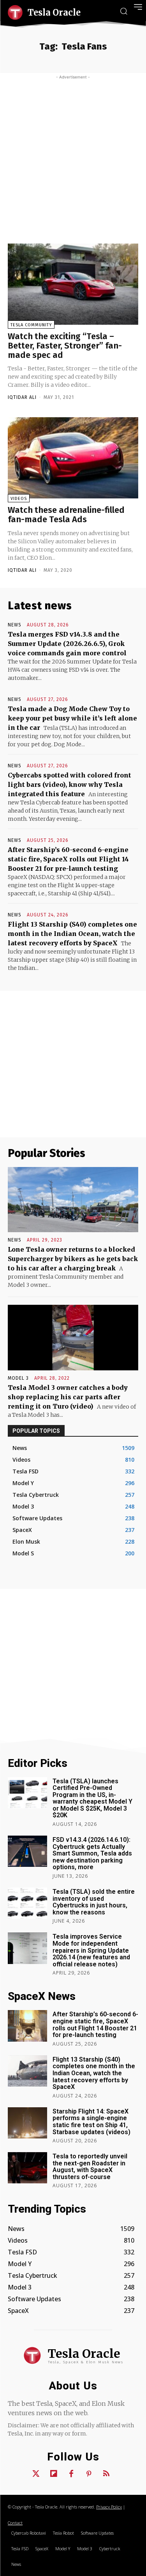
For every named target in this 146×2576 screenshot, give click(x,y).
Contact (15, 2523)
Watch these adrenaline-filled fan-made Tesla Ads (66, 515)
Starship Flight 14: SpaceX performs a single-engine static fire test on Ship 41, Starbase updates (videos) (91, 2122)
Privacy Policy (109, 2507)
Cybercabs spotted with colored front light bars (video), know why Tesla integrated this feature (69, 785)
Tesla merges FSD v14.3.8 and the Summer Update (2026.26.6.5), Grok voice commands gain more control (67, 644)
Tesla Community (31, 325)
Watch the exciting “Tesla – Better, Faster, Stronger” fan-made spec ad (65, 346)
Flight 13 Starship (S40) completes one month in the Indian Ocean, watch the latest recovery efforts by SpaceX (72, 934)
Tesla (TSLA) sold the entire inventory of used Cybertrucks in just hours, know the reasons (94, 1902)
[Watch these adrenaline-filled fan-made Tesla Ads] (73, 458)
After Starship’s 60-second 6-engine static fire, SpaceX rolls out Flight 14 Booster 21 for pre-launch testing (68, 859)
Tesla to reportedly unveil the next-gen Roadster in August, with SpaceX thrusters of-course (90, 2167)
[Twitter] (36, 2474)
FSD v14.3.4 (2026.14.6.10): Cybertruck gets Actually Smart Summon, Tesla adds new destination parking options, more (92, 1853)
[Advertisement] (73, 157)
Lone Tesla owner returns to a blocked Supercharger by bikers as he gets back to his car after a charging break (73, 1259)
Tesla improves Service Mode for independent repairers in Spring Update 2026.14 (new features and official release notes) (91, 1950)
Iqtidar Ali (22, 397)
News (15, 625)
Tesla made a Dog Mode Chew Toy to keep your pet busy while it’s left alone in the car (72, 718)
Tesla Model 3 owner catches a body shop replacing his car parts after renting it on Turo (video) (68, 1397)
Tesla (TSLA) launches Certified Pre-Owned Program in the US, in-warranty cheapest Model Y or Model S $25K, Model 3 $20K (92, 1798)
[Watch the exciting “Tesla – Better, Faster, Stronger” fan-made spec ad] (73, 284)
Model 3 (18, 1378)
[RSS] (106, 2474)
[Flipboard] (54, 2474)
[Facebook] (71, 2474)
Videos (19, 499)
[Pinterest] (89, 2474)
